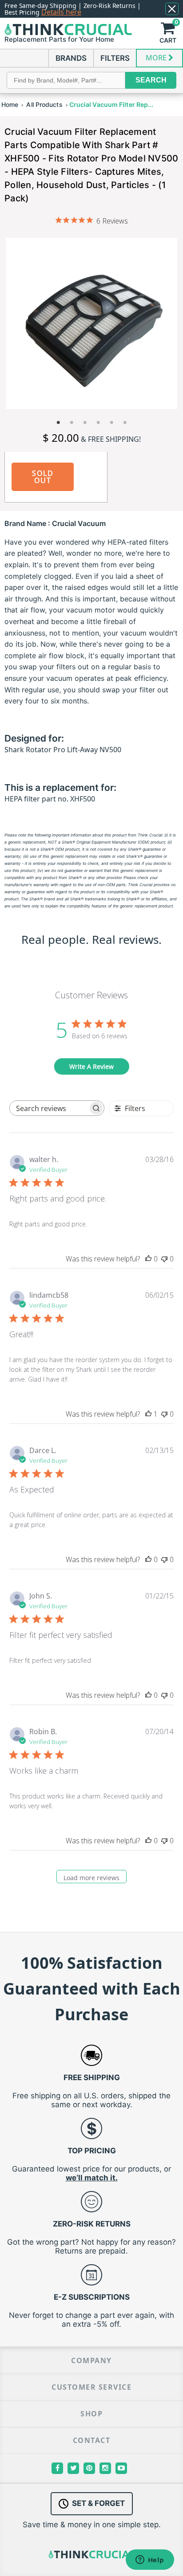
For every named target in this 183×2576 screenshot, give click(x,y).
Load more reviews (91, 1878)
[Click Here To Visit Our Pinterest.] (89, 2468)
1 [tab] (58, 423)
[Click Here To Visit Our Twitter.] (73, 2468)
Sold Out (43, 477)
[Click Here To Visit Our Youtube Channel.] (121, 2468)
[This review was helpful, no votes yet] (148, 1259)
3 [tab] (85, 423)
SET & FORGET (98, 2503)
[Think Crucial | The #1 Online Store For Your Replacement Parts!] (68, 29)
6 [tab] (125, 423)
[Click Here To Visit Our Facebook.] (57, 2468)
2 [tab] (72, 423)
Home (10, 104)
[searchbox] (49, 1108)
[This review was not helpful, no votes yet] (164, 1259)
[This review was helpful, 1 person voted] (148, 1414)
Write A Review (91, 1066)
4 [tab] (98, 423)
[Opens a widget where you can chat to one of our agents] (150, 2560)
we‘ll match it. (92, 2178)
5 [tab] (111, 423)
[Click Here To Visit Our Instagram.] (105, 2468)
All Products (44, 104)
